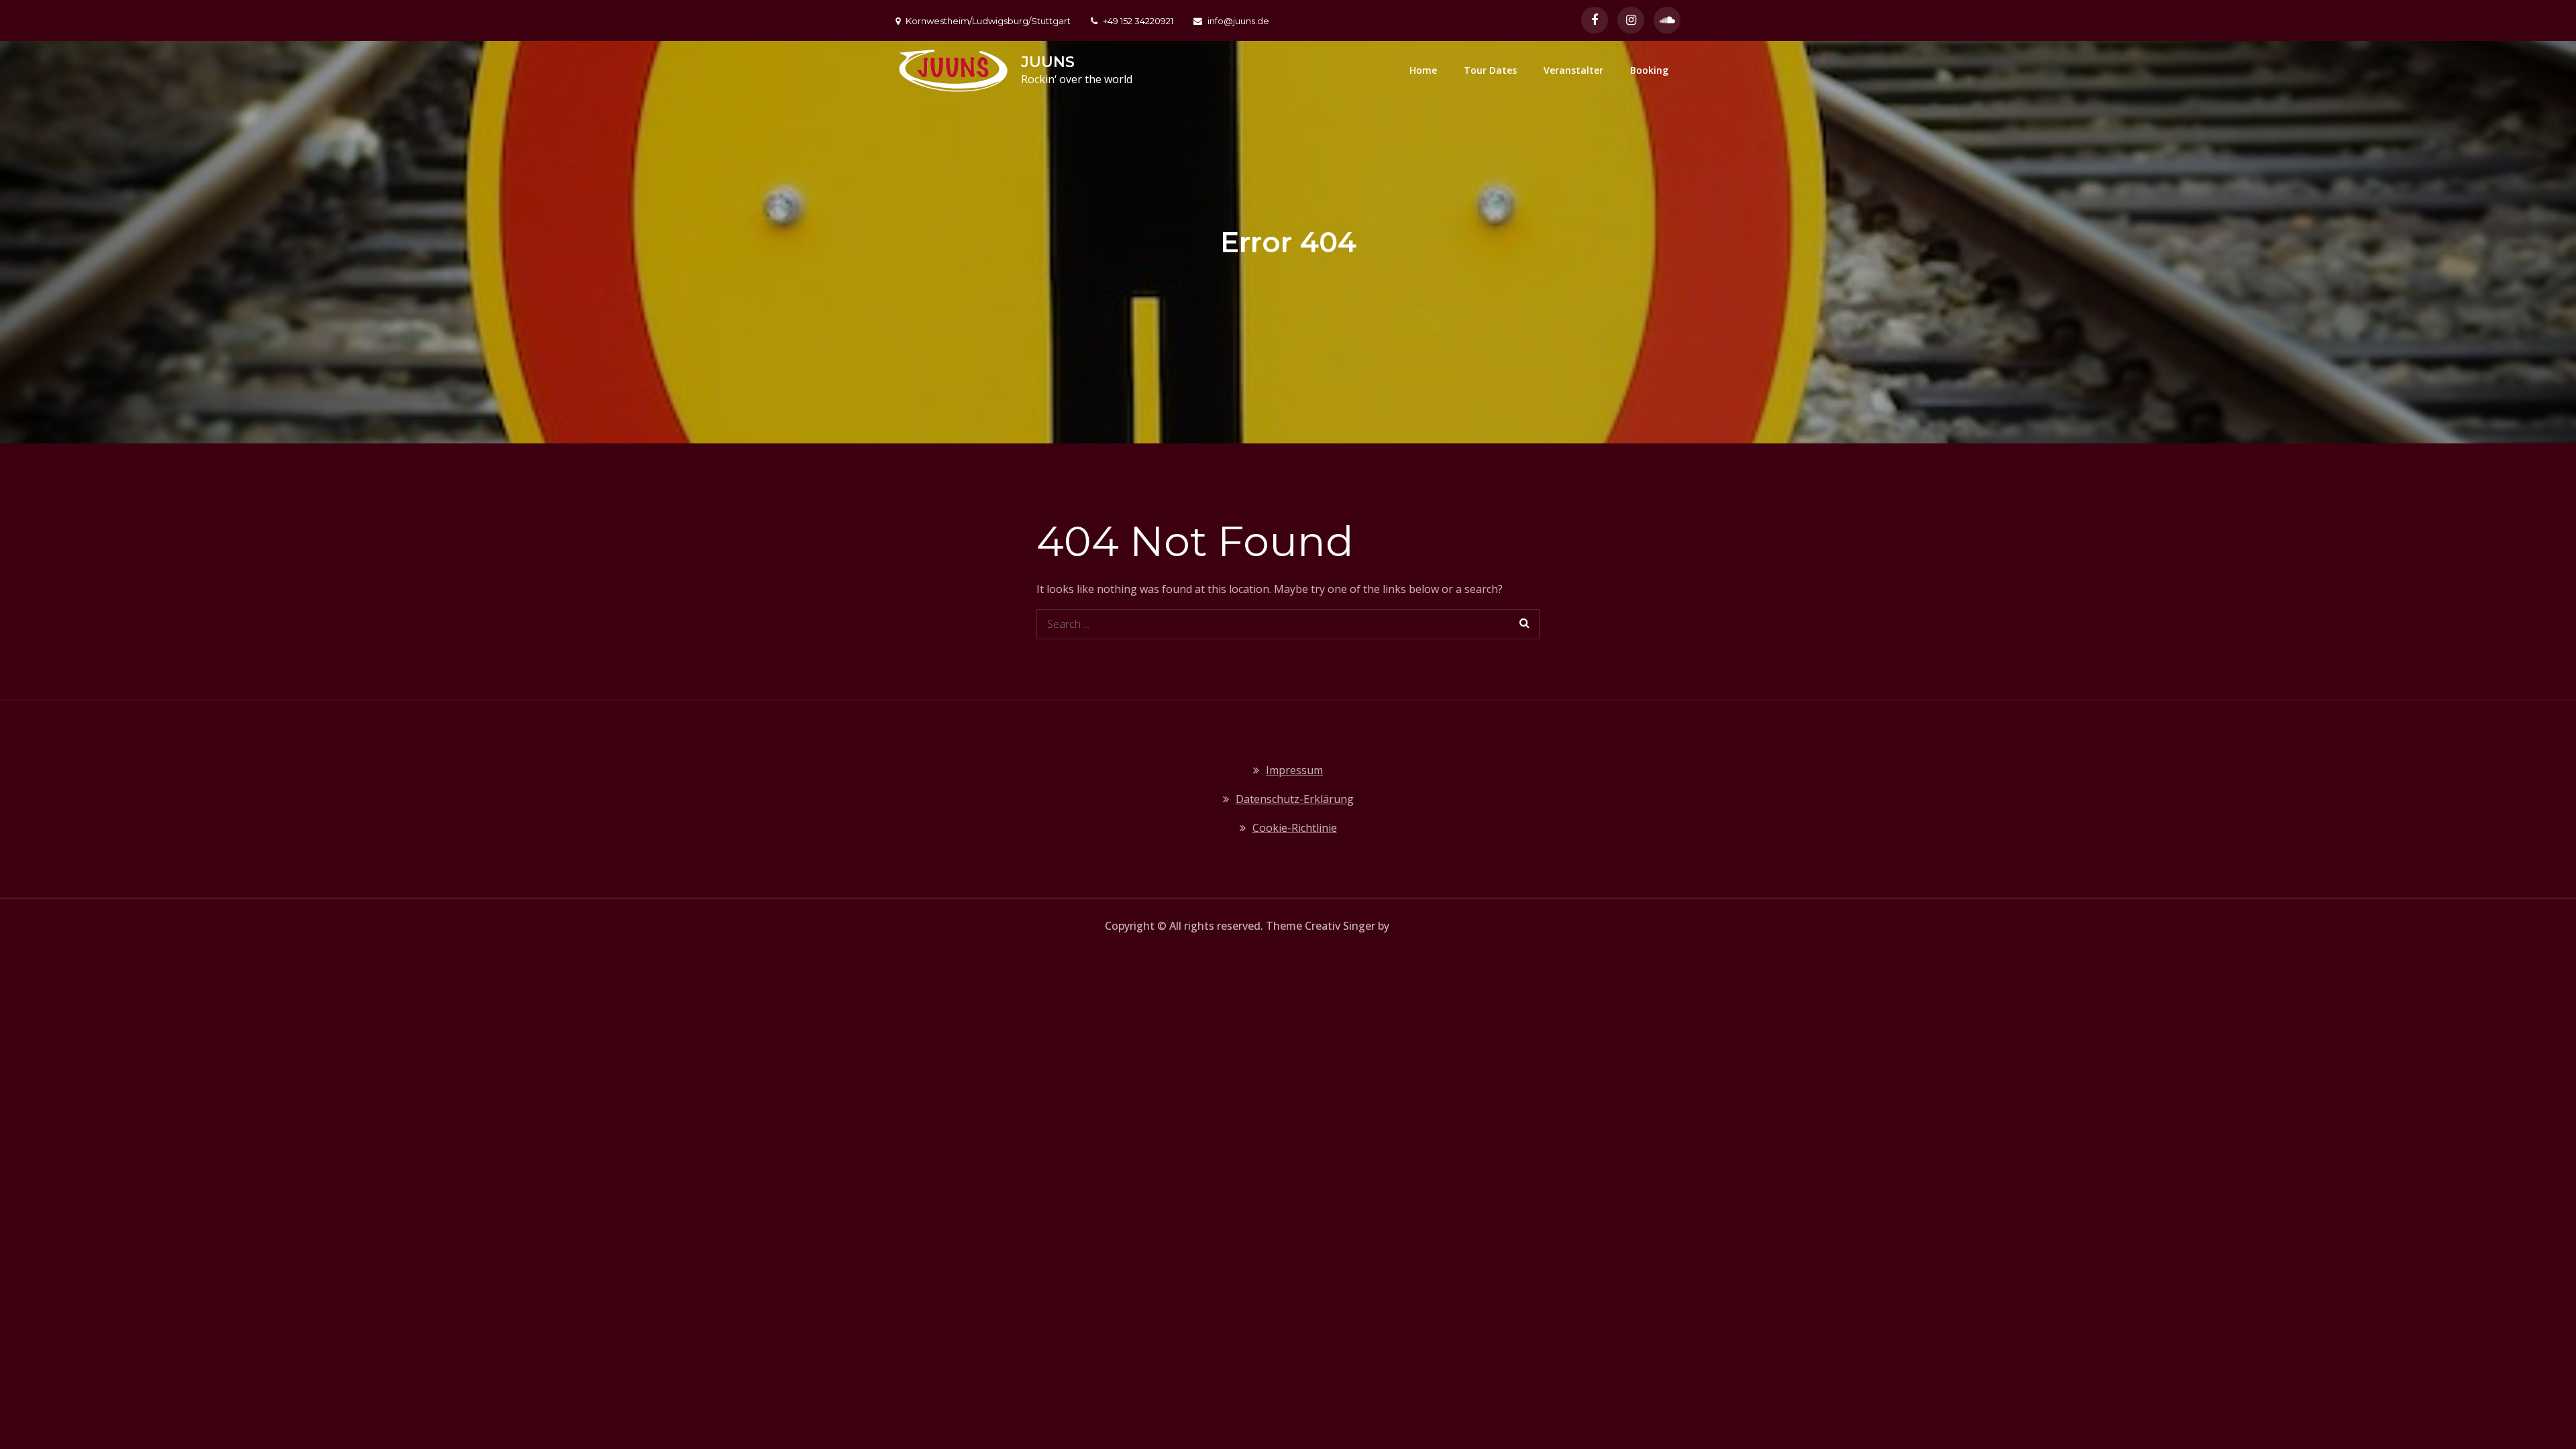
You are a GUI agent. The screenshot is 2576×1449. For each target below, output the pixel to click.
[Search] (1524, 624)
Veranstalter (1573, 70)
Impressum (1294, 770)
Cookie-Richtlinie (1295, 828)
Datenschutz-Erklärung (1295, 799)
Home (1423, 70)
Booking (1649, 70)
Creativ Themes (1432, 926)
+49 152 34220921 (1138, 21)
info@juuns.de (1238, 21)
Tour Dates (1490, 70)
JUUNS (1048, 62)
